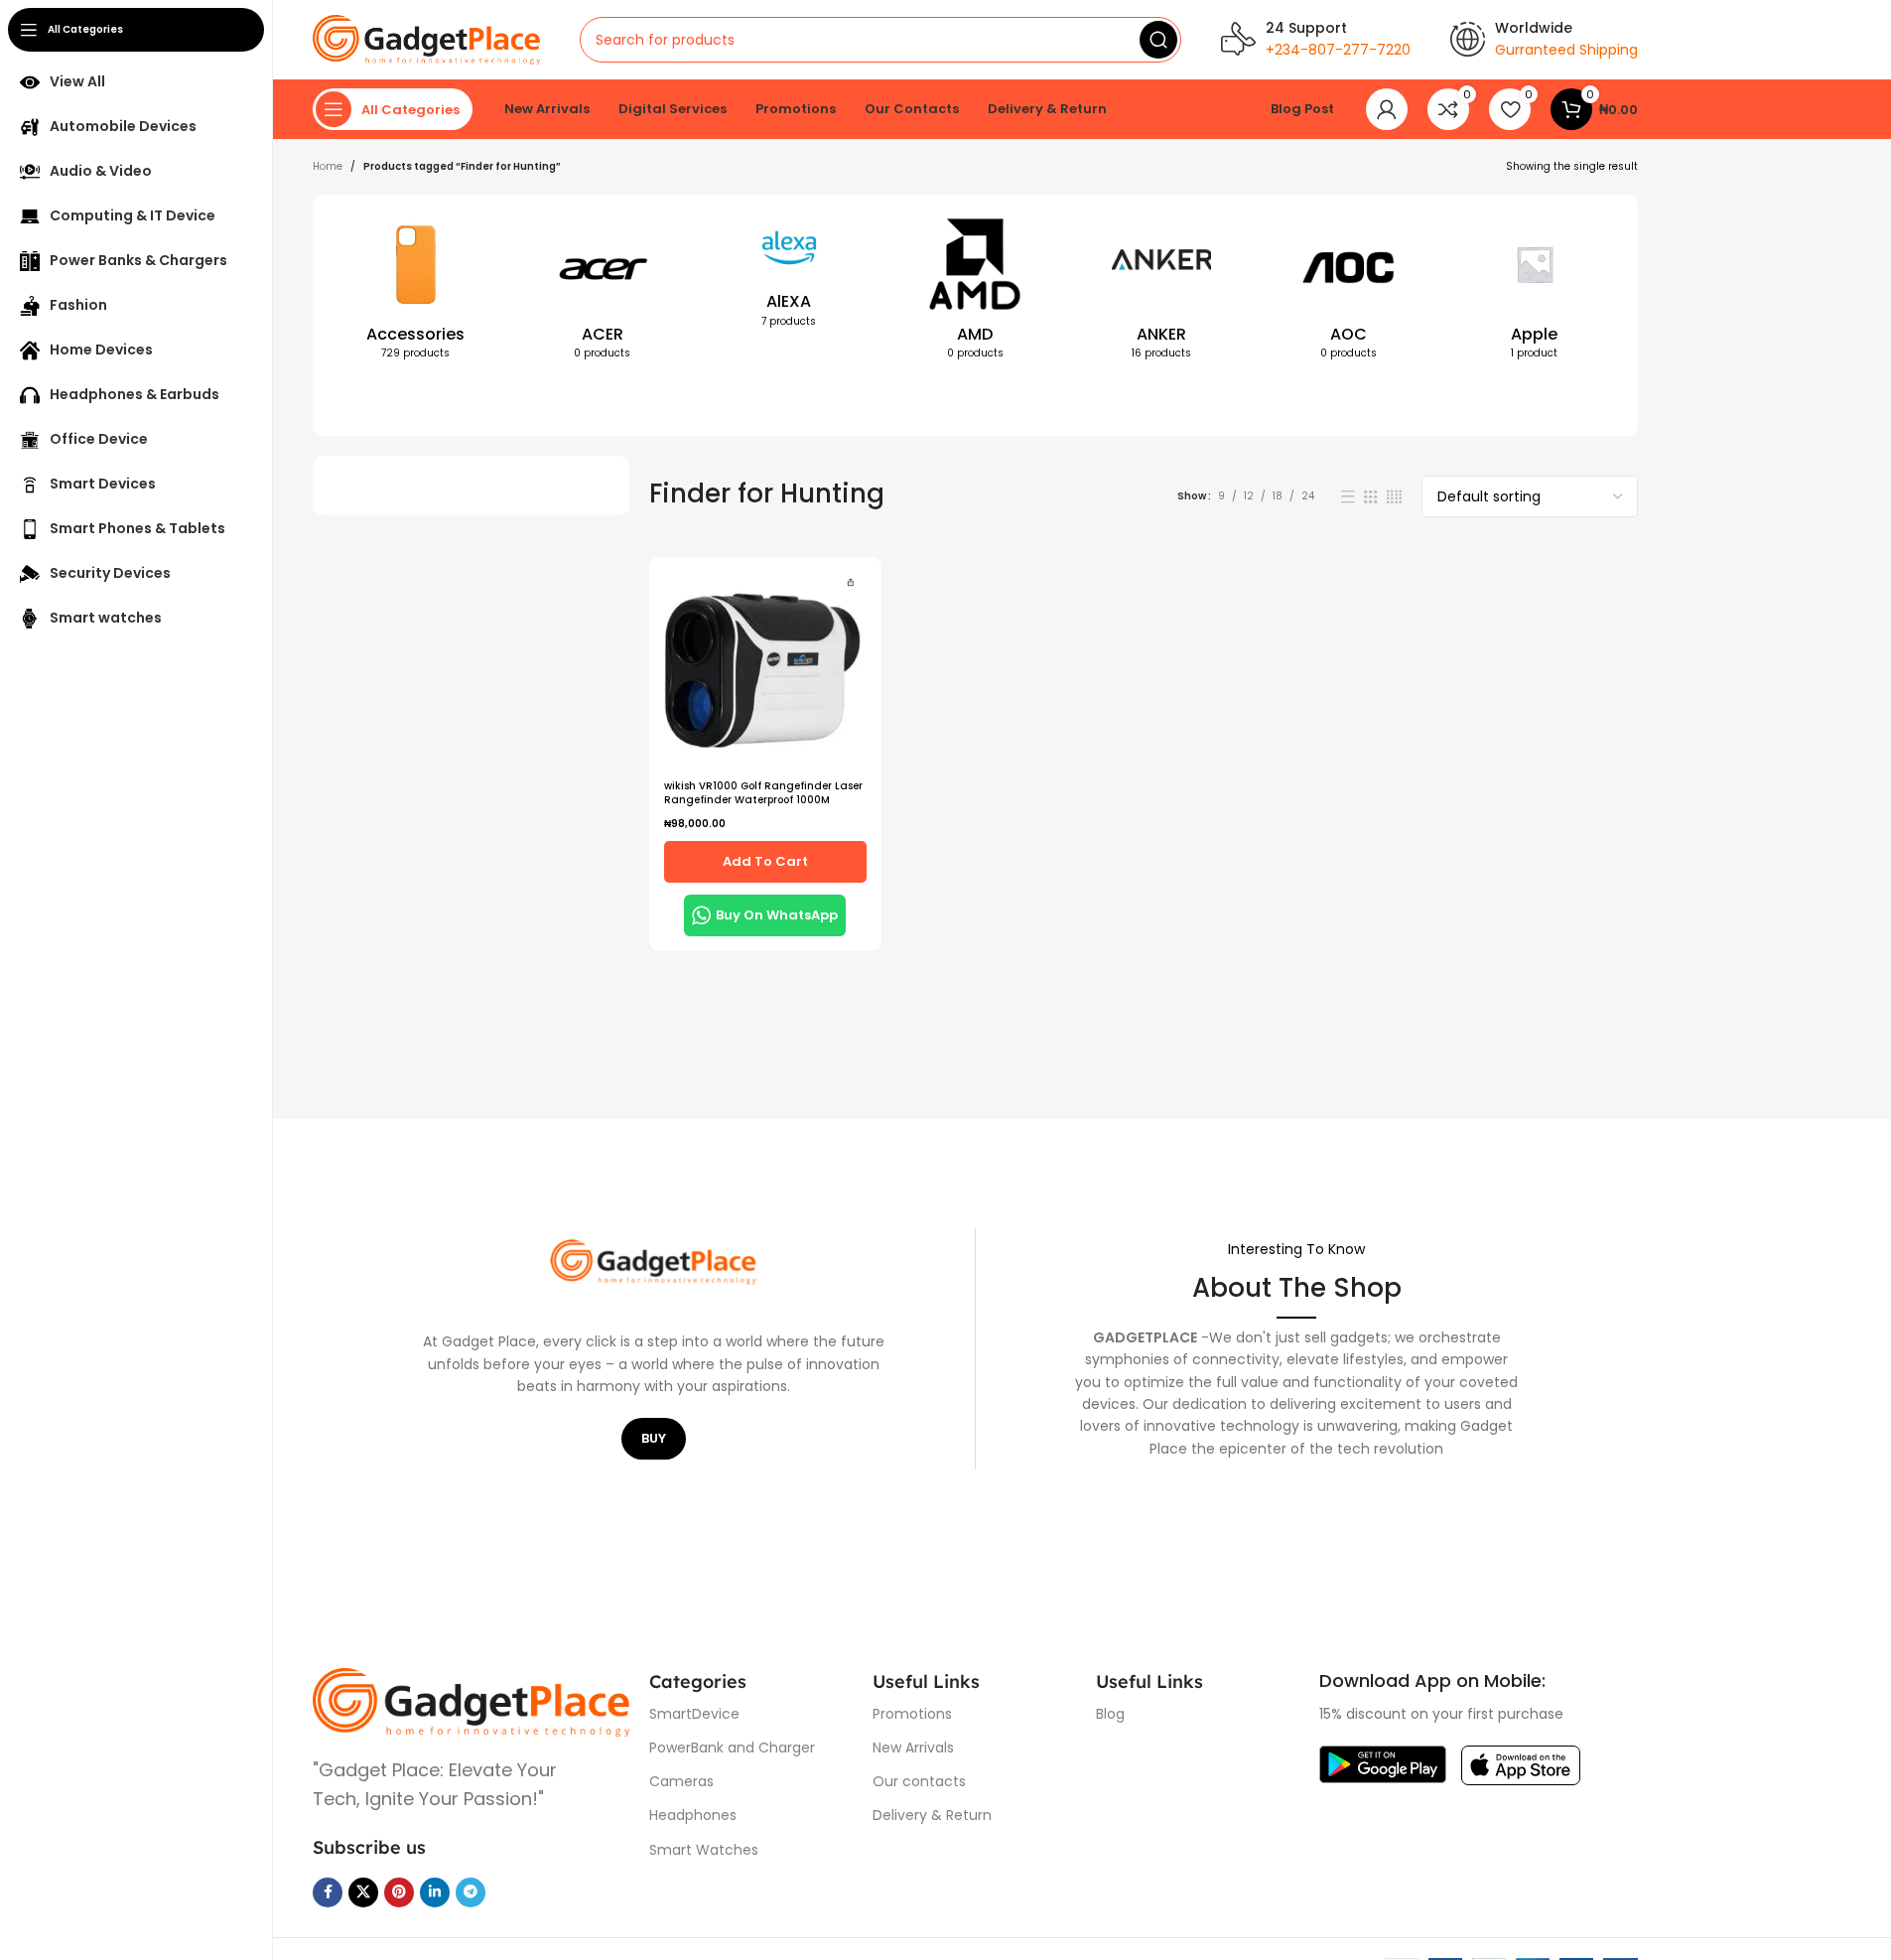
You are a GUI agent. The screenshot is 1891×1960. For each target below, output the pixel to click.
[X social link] (363, 1892)
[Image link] (471, 1701)
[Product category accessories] (416, 293)
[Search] (1158, 40)
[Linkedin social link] (435, 1892)
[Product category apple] (1535, 293)
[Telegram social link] (471, 1892)
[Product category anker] (1161, 293)
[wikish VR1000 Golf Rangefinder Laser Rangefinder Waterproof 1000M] (765, 671)
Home (328, 166)
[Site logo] (426, 39)
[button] (765, 862)
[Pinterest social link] (399, 1892)
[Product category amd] (976, 293)
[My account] (1387, 109)
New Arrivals (913, 1748)
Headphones (693, 1815)
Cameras (681, 1781)
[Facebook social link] (328, 1892)
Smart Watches (704, 1850)
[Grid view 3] (1371, 497)
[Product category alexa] (789, 277)
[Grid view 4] (1394, 497)
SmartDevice (694, 1714)
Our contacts (919, 1781)
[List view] (1348, 497)
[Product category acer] (603, 293)
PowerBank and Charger (732, 1748)
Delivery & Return (932, 1815)
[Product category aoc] (1348, 293)
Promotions (912, 1714)
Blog (1110, 1714)
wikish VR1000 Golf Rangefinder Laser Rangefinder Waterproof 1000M (763, 793)
